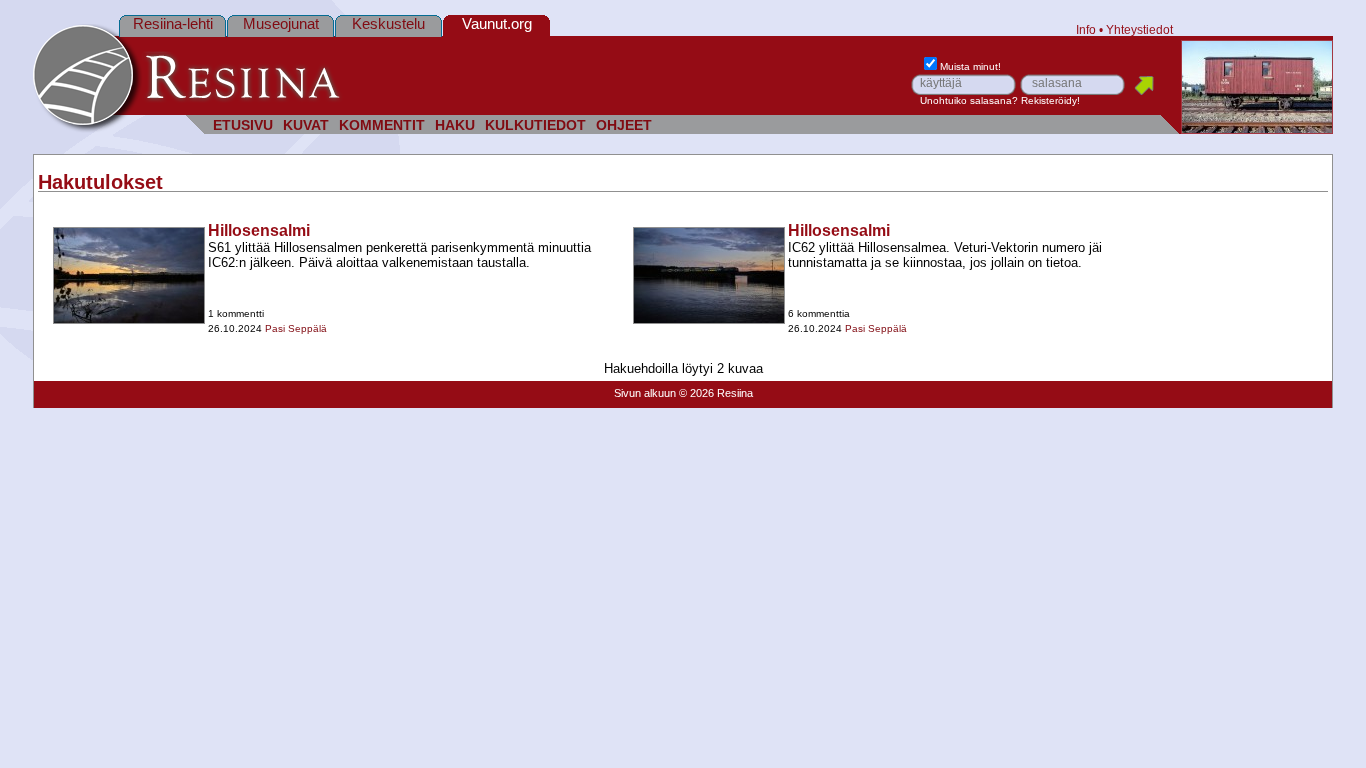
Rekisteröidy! (1050, 100)
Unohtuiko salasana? (969, 100)
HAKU (455, 125)
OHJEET (624, 125)
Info (1086, 29)
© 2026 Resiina (716, 393)
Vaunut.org (497, 23)
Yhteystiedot (1139, 29)
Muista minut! (970, 66)
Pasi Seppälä (296, 328)
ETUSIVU (243, 125)
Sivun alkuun (645, 393)
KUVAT (306, 125)
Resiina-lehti (173, 23)
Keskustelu (388, 23)
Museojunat (281, 23)
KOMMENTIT (382, 125)
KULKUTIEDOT (535, 125)
